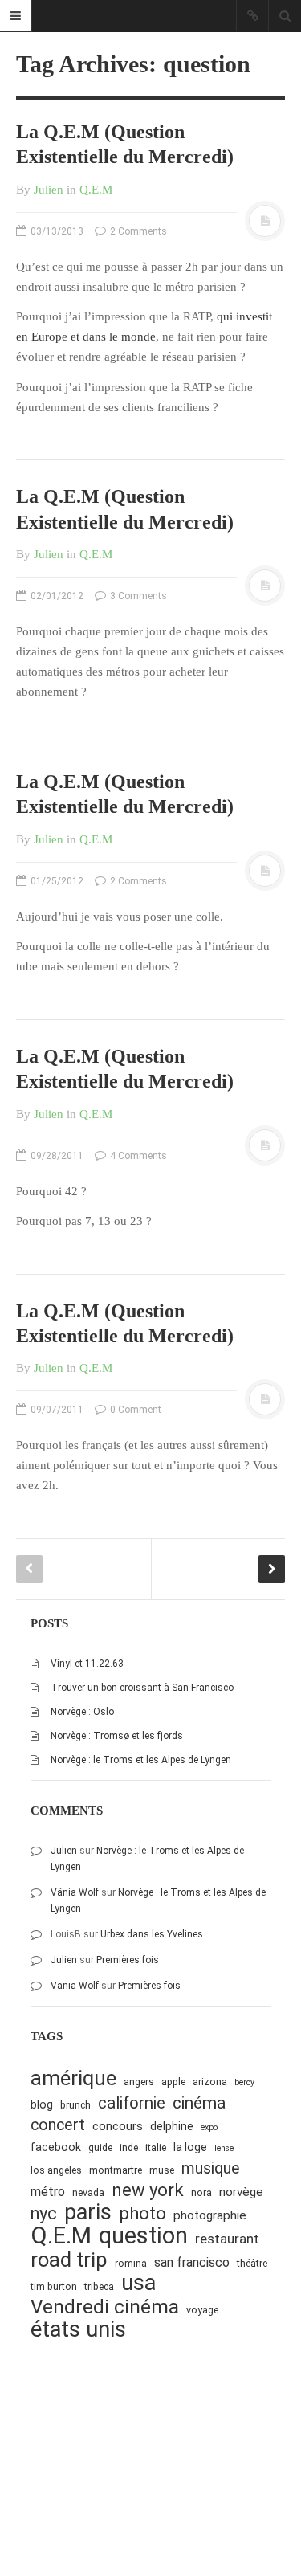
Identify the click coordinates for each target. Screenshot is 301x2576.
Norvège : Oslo (82, 1712)
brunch (75, 2105)
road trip (69, 2260)
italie (156, 2147)
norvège (241, 2192)
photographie (210, 2215)
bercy (244, 2082)
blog (42, 2104)
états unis (78, 2330)
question (143, 2236)
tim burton (54, 2286)
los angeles (56, 2170)
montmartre (116, 2170)
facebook (56, 2147)
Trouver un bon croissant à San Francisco (142, 1688)
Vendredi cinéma (105, 2307)
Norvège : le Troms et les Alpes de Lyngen (141, 1760)
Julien (49, 190)
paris (88, 2213)
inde (129, 2147)
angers (139, 2082)
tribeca (99, 2286)
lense (224, 2148)
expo (209, 2127)
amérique (73, 2078)
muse (162, 2170)
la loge (190, 2147)
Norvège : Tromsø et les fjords (117, 1736)
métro (48, 2192)
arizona (210, 2082)
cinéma (199, 2102)
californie (132, 2103)
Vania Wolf (75, 1986)
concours (118, 2126)
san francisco (192, 2262)
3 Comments (137, 596)
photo (142, 2213)
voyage (202, 2310)
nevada (88, 2192)
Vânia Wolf (75, 1892)
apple (173, 2082)
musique (211, 2168)
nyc (44, 2213)
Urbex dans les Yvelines (152, 1934)
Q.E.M (96, 190)
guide (100, 2147)
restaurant (227, 2239)
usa (138, 2283)
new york (148, 2190)
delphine (172, 2126)
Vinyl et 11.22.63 (87, 1664)
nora (201, 2192)
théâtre (252, 2263)
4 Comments (137, 1156)
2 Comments (137, 231)
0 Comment (134, 1410)
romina (131, 2263)
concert (58, 2125)
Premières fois (128, 1960)
